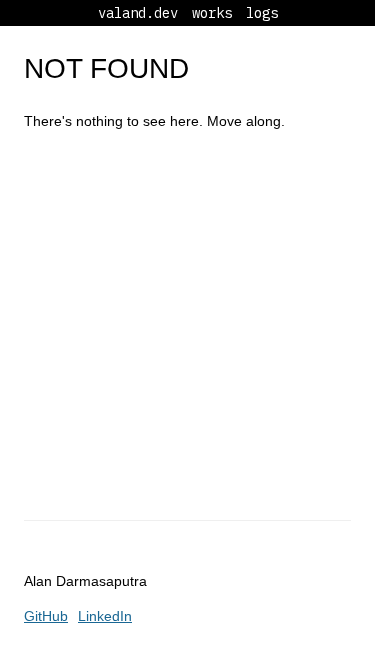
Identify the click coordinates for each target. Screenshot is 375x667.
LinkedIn (105, 616)
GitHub (46, 616)
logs (262, 13)
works (212, 13)
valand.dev (138, 13)
